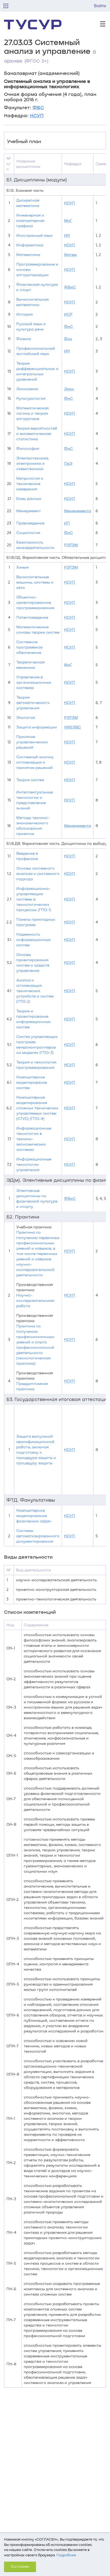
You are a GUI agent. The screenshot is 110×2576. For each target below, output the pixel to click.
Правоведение (30, 523)
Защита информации (37, 727)
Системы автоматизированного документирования (38, 1536)
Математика (28, 254)
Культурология (31, 398)
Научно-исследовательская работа (35, 1300)
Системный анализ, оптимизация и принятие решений (35, 762)
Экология (26, 717)
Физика (24, 339)
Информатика (30, 245)
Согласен (20, 2566)
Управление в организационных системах (34, 682)
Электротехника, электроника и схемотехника (33, 463)
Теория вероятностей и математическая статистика (37, 433)
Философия (28, 448)
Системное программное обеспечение (29, 647)
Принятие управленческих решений (32, 742)
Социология (28, 533)
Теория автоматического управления (33, 702)
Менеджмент (29, 511)
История (24, 314)
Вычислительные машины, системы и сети (35, 582)
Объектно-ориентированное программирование (35, 602)
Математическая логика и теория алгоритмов (32, 413)
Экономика (27, 389)
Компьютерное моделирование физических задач (34, 1516)
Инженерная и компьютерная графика (30, 220)
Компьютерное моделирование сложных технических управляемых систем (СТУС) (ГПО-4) (37, 1108)
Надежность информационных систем (34, 939)
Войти (100, 6)
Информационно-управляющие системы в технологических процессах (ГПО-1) (34, 899)
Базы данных (29, 498)
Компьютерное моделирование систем (32, 1082)
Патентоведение (32, 617)
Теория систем (30, 780)
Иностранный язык (34, 235)
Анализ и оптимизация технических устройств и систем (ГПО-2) (35, 991)
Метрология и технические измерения (30, 484)
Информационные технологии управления (34, 1164)
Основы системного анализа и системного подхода (38, 873)
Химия (22, 567)
